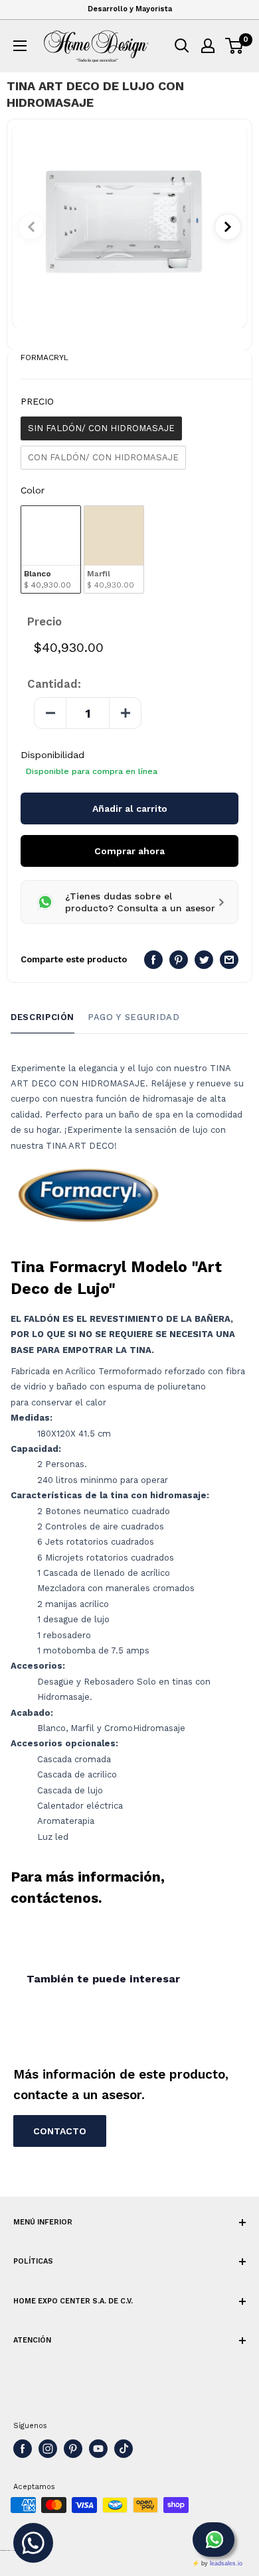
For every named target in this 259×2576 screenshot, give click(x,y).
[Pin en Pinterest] (179, 960)
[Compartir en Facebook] (153, 960)
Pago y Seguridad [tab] (133, 1017)
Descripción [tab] (43, 1017)
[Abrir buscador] (182, 46)
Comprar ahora (129, 851)
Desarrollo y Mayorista (130, 9)
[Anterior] (31, 227)
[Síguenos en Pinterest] (73, 2449)
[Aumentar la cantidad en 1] (125, 713)
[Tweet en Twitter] (204, 960)
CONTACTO (60, 2131)
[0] (235, 46)
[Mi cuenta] (208, 46)
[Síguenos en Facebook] (23, 2449)
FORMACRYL (44, 357)
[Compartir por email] (229, 960)
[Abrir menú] (20, 46)
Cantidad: (54, 684)
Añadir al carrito (130, 808)
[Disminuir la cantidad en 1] (50, 713)
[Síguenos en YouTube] (98, 2449)
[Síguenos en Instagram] (48, 2449)
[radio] (101, 428)
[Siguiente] (228, 227)
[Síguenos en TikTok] (124, 2449)
